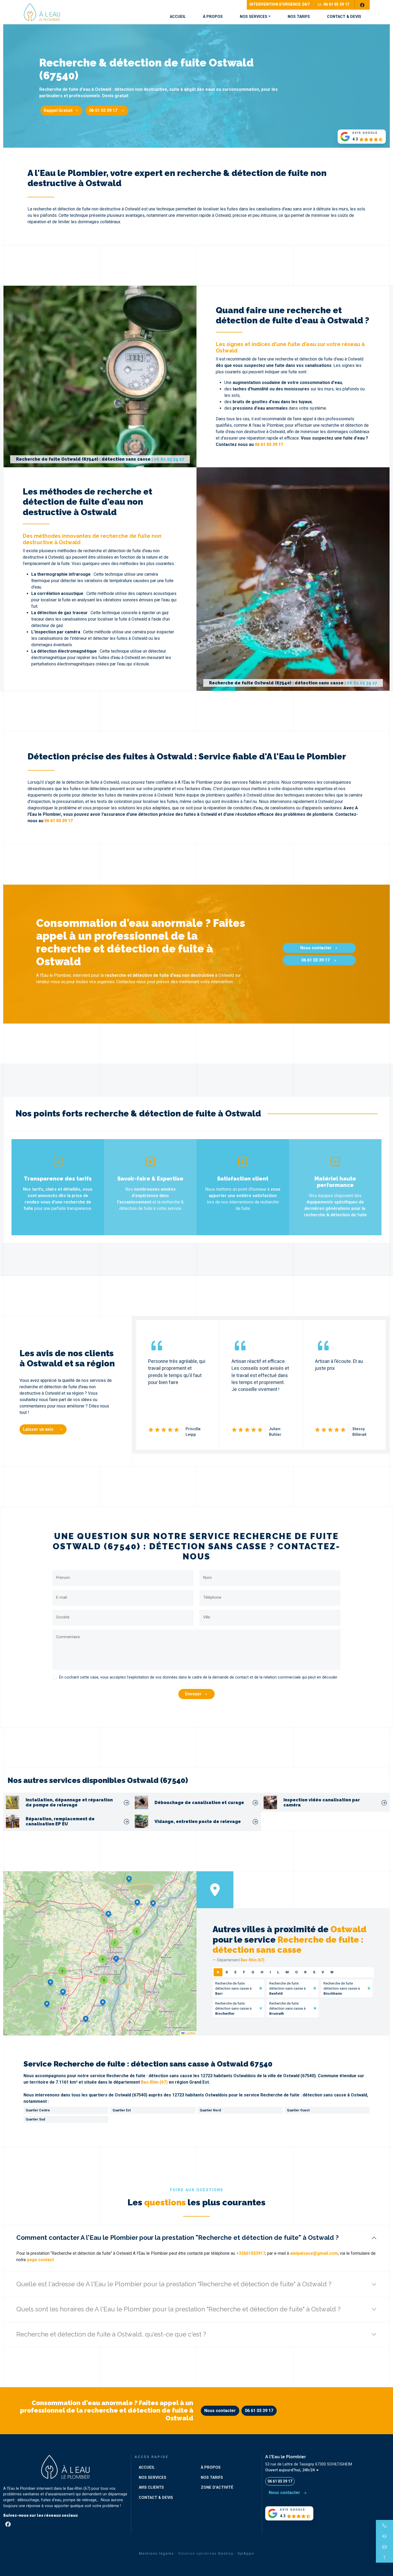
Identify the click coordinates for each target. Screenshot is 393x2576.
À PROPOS (213, 17)
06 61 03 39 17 (336, 4)
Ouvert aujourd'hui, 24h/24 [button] (290, 2470)
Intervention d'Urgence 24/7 (280, 4)
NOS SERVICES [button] (254, 17)
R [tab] (305, 1972)
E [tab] (236, 1972)
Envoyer (193, 1694)
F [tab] (244, 1972)
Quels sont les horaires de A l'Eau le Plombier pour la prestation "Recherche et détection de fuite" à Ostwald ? (178, 2309)
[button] (116, 1959)
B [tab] (218, 1972)
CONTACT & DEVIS (344, 17)
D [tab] (227, 1972)
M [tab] (287, 1972)
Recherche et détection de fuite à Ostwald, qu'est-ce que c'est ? (111, 2334)
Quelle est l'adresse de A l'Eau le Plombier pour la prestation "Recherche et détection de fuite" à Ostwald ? (174, 2284)
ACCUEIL (178, 17)
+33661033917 (251, 2253)
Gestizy (226, 2553)
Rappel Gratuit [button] (58, 110)
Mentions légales (157, 2553)
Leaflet (190, 2033)
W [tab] (332, 1972)
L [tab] (278, 1972)
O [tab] (296, 1972)
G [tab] (253, 1972)
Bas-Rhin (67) (154, 2082)
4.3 (355, 139)
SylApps (246, 2553)
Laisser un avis (39, 1429)
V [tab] (323, 1972)
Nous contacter (316, 948)
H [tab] (262, 1972)
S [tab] (314, 1972)
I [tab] (270, 1972)
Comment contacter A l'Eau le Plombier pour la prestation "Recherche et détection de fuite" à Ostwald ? (178, 2238)
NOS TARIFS (299, 17)
